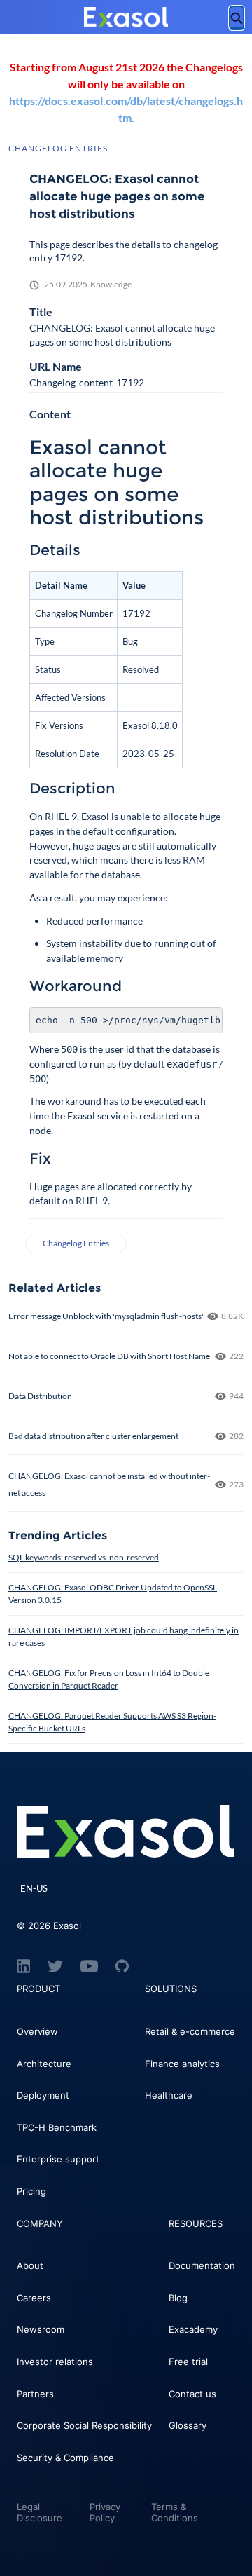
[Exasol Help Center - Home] (126, 18)
